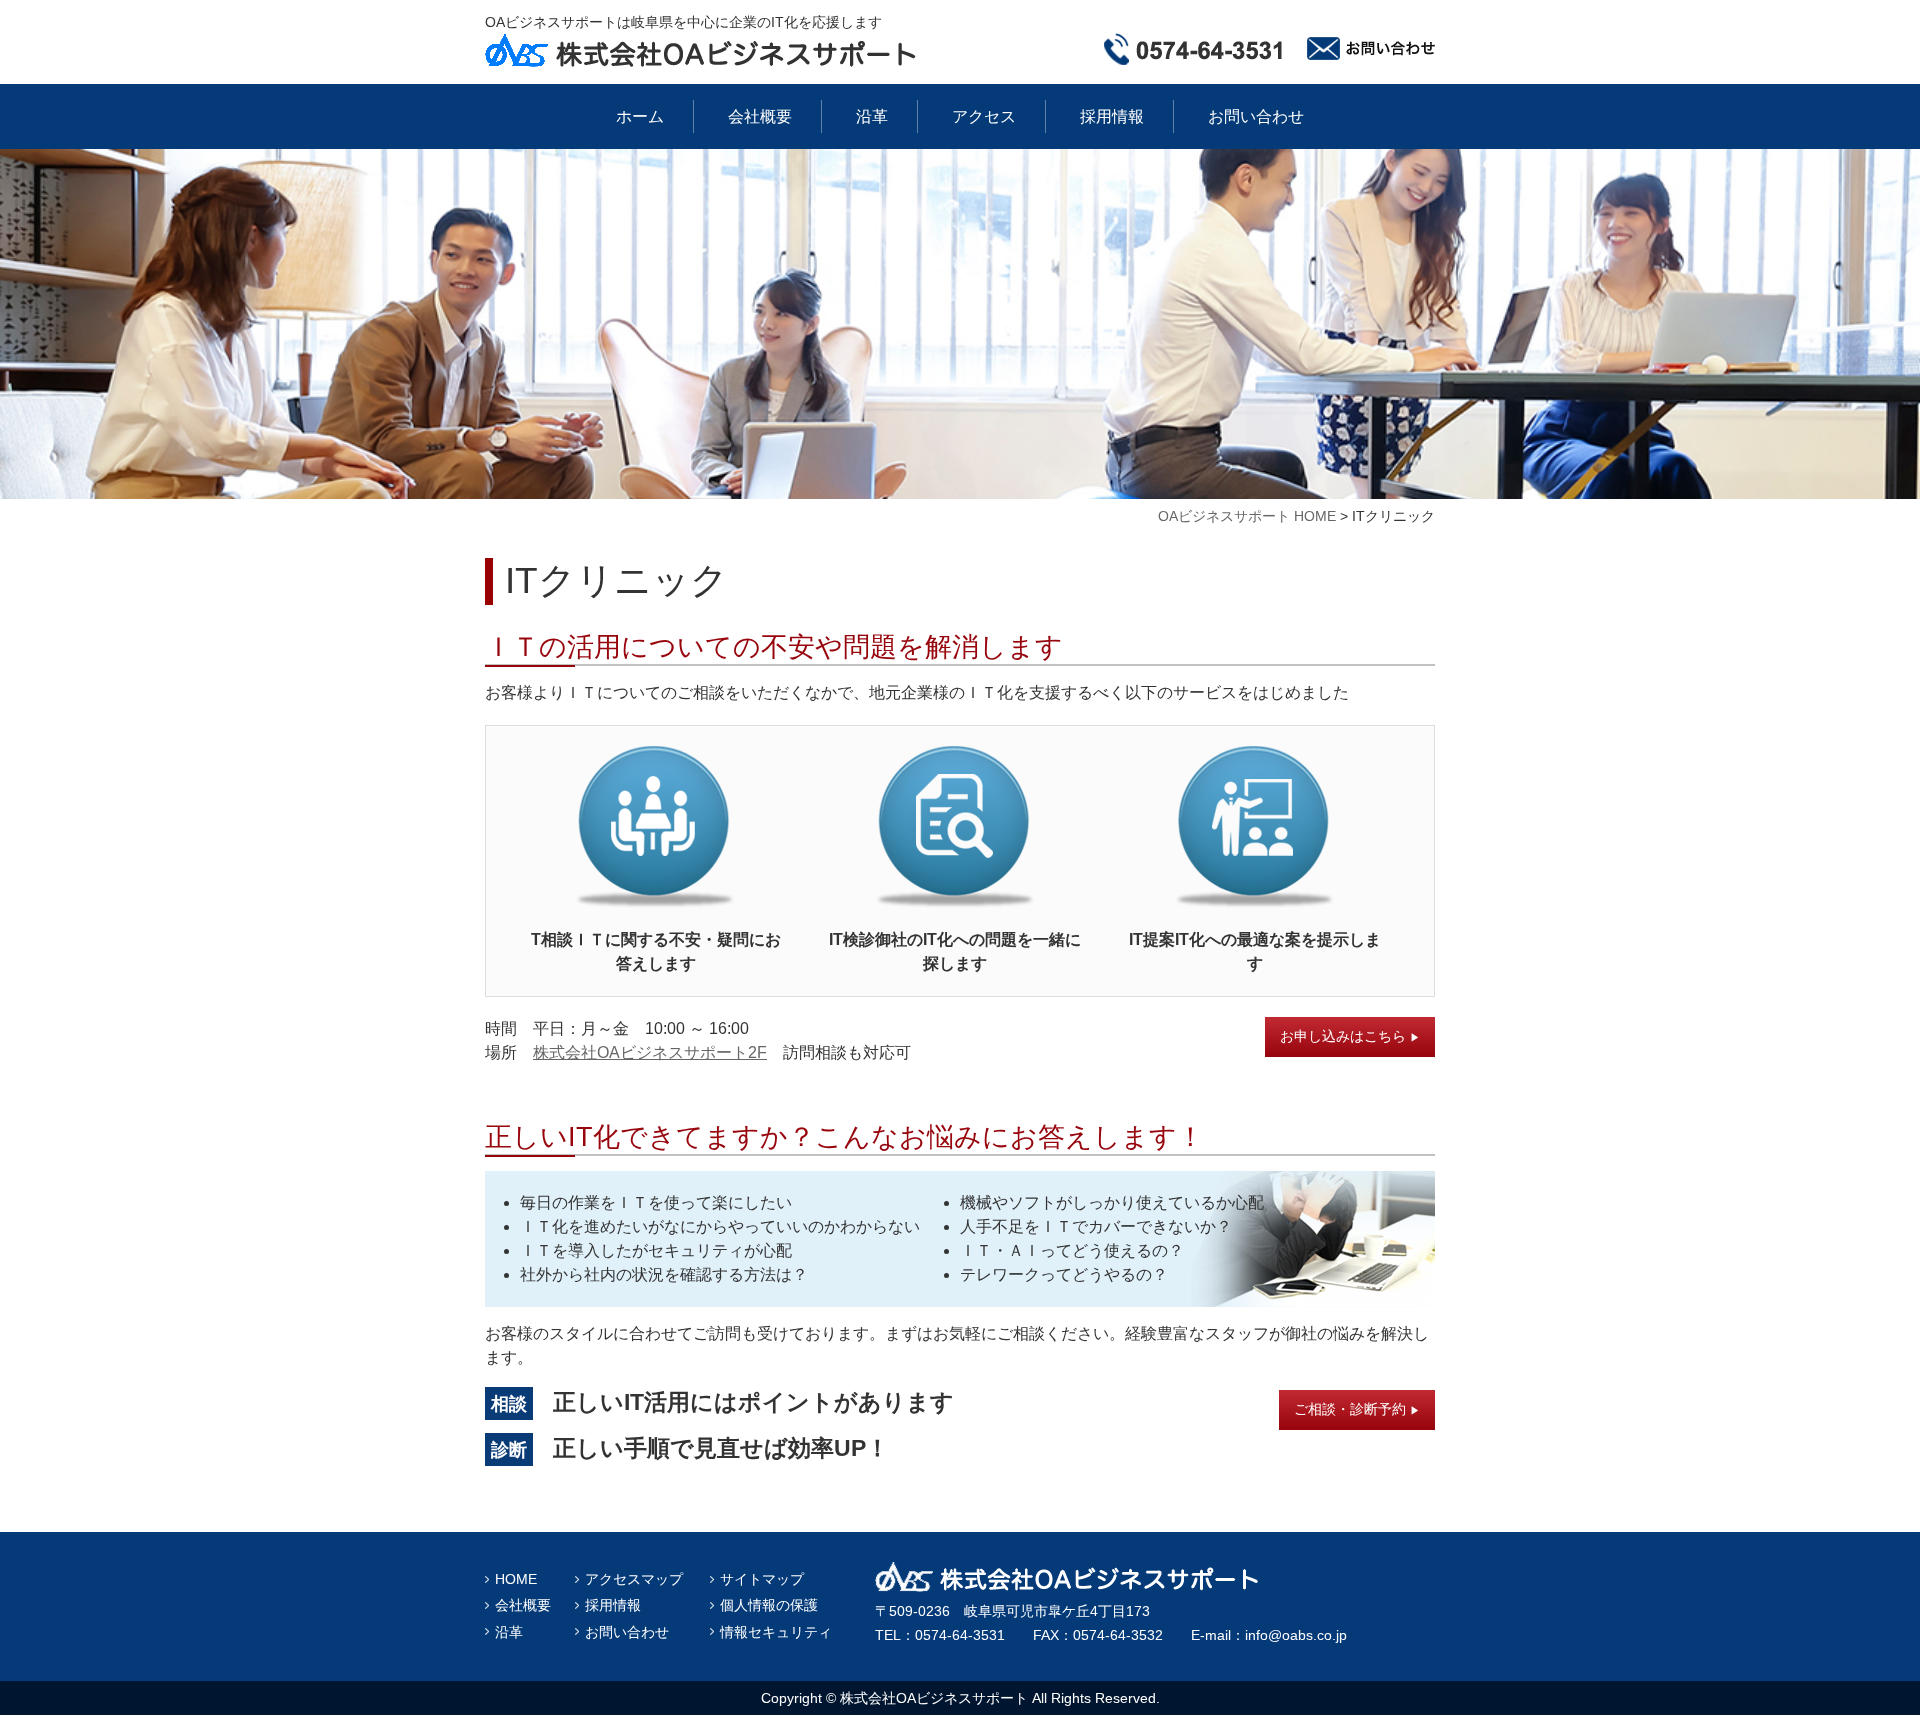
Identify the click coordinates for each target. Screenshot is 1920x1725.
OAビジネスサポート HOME (1247, 516)
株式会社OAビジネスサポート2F (650, 1052)
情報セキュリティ (776, 1632)
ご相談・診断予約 (1357, 1409)
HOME (516, 1579)
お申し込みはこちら (1350, 1036)
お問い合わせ (1256, 116)
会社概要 (760, 116)
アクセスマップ (634, 1579)
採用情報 (1112, 116)
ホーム (640, 116)
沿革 (872, 116)
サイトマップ (762, 1579)
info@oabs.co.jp (1296, 1635)
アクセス (984, 116)
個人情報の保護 (769, 1605)
